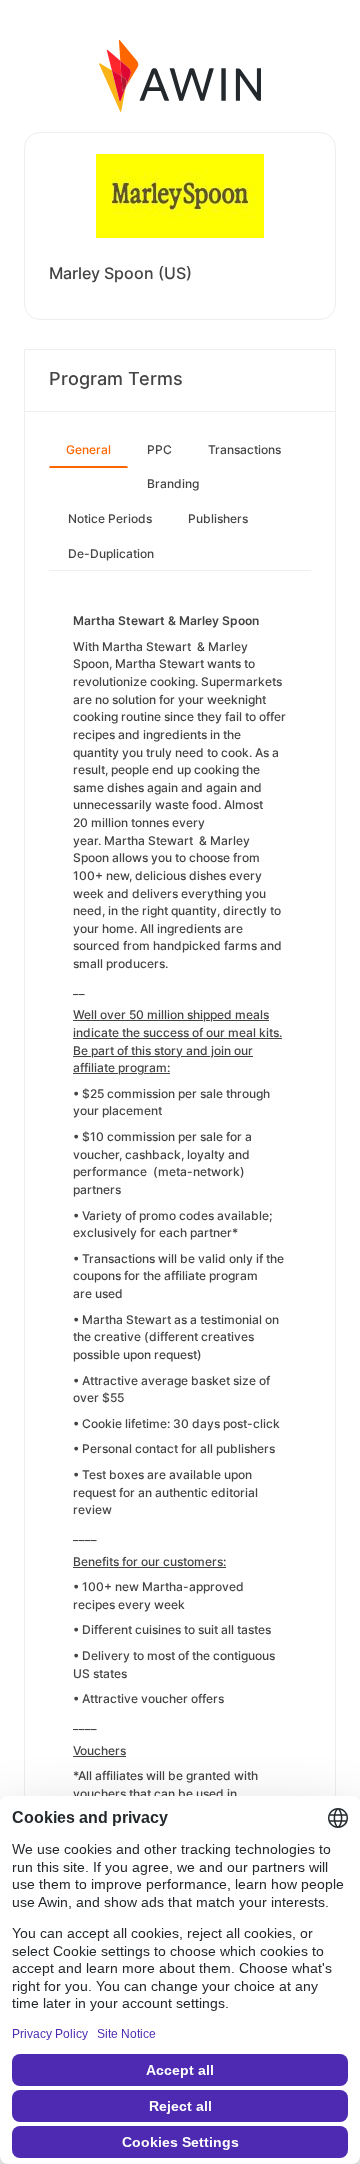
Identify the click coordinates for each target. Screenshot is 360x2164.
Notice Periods (110, 518)
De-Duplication (111, 553)
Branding (173, 483)
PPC (159, 449)
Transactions (244, 449)
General (88, 449)
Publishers (218, 518)
